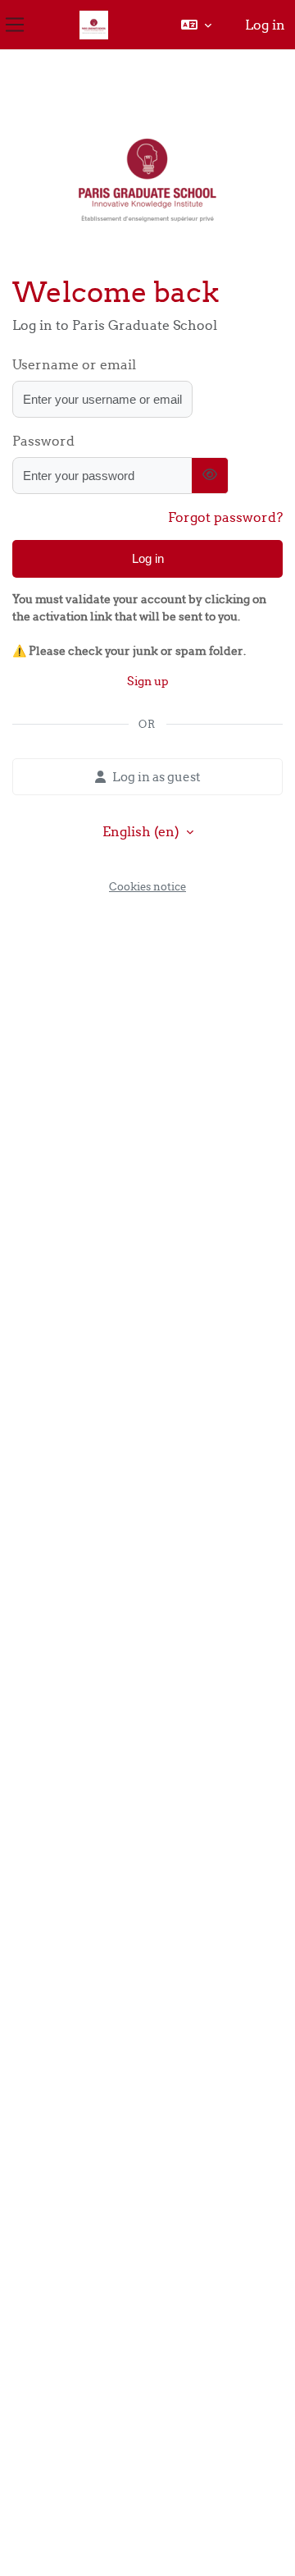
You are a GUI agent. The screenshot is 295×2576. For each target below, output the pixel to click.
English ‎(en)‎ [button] (143, 831)
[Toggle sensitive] (210, 476)
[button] (196, 25)
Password (43, 441)
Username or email (74, 364)
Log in (265, 25)
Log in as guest (157, 777)
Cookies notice (147, 886)
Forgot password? (225, 517)
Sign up (148, 681)
